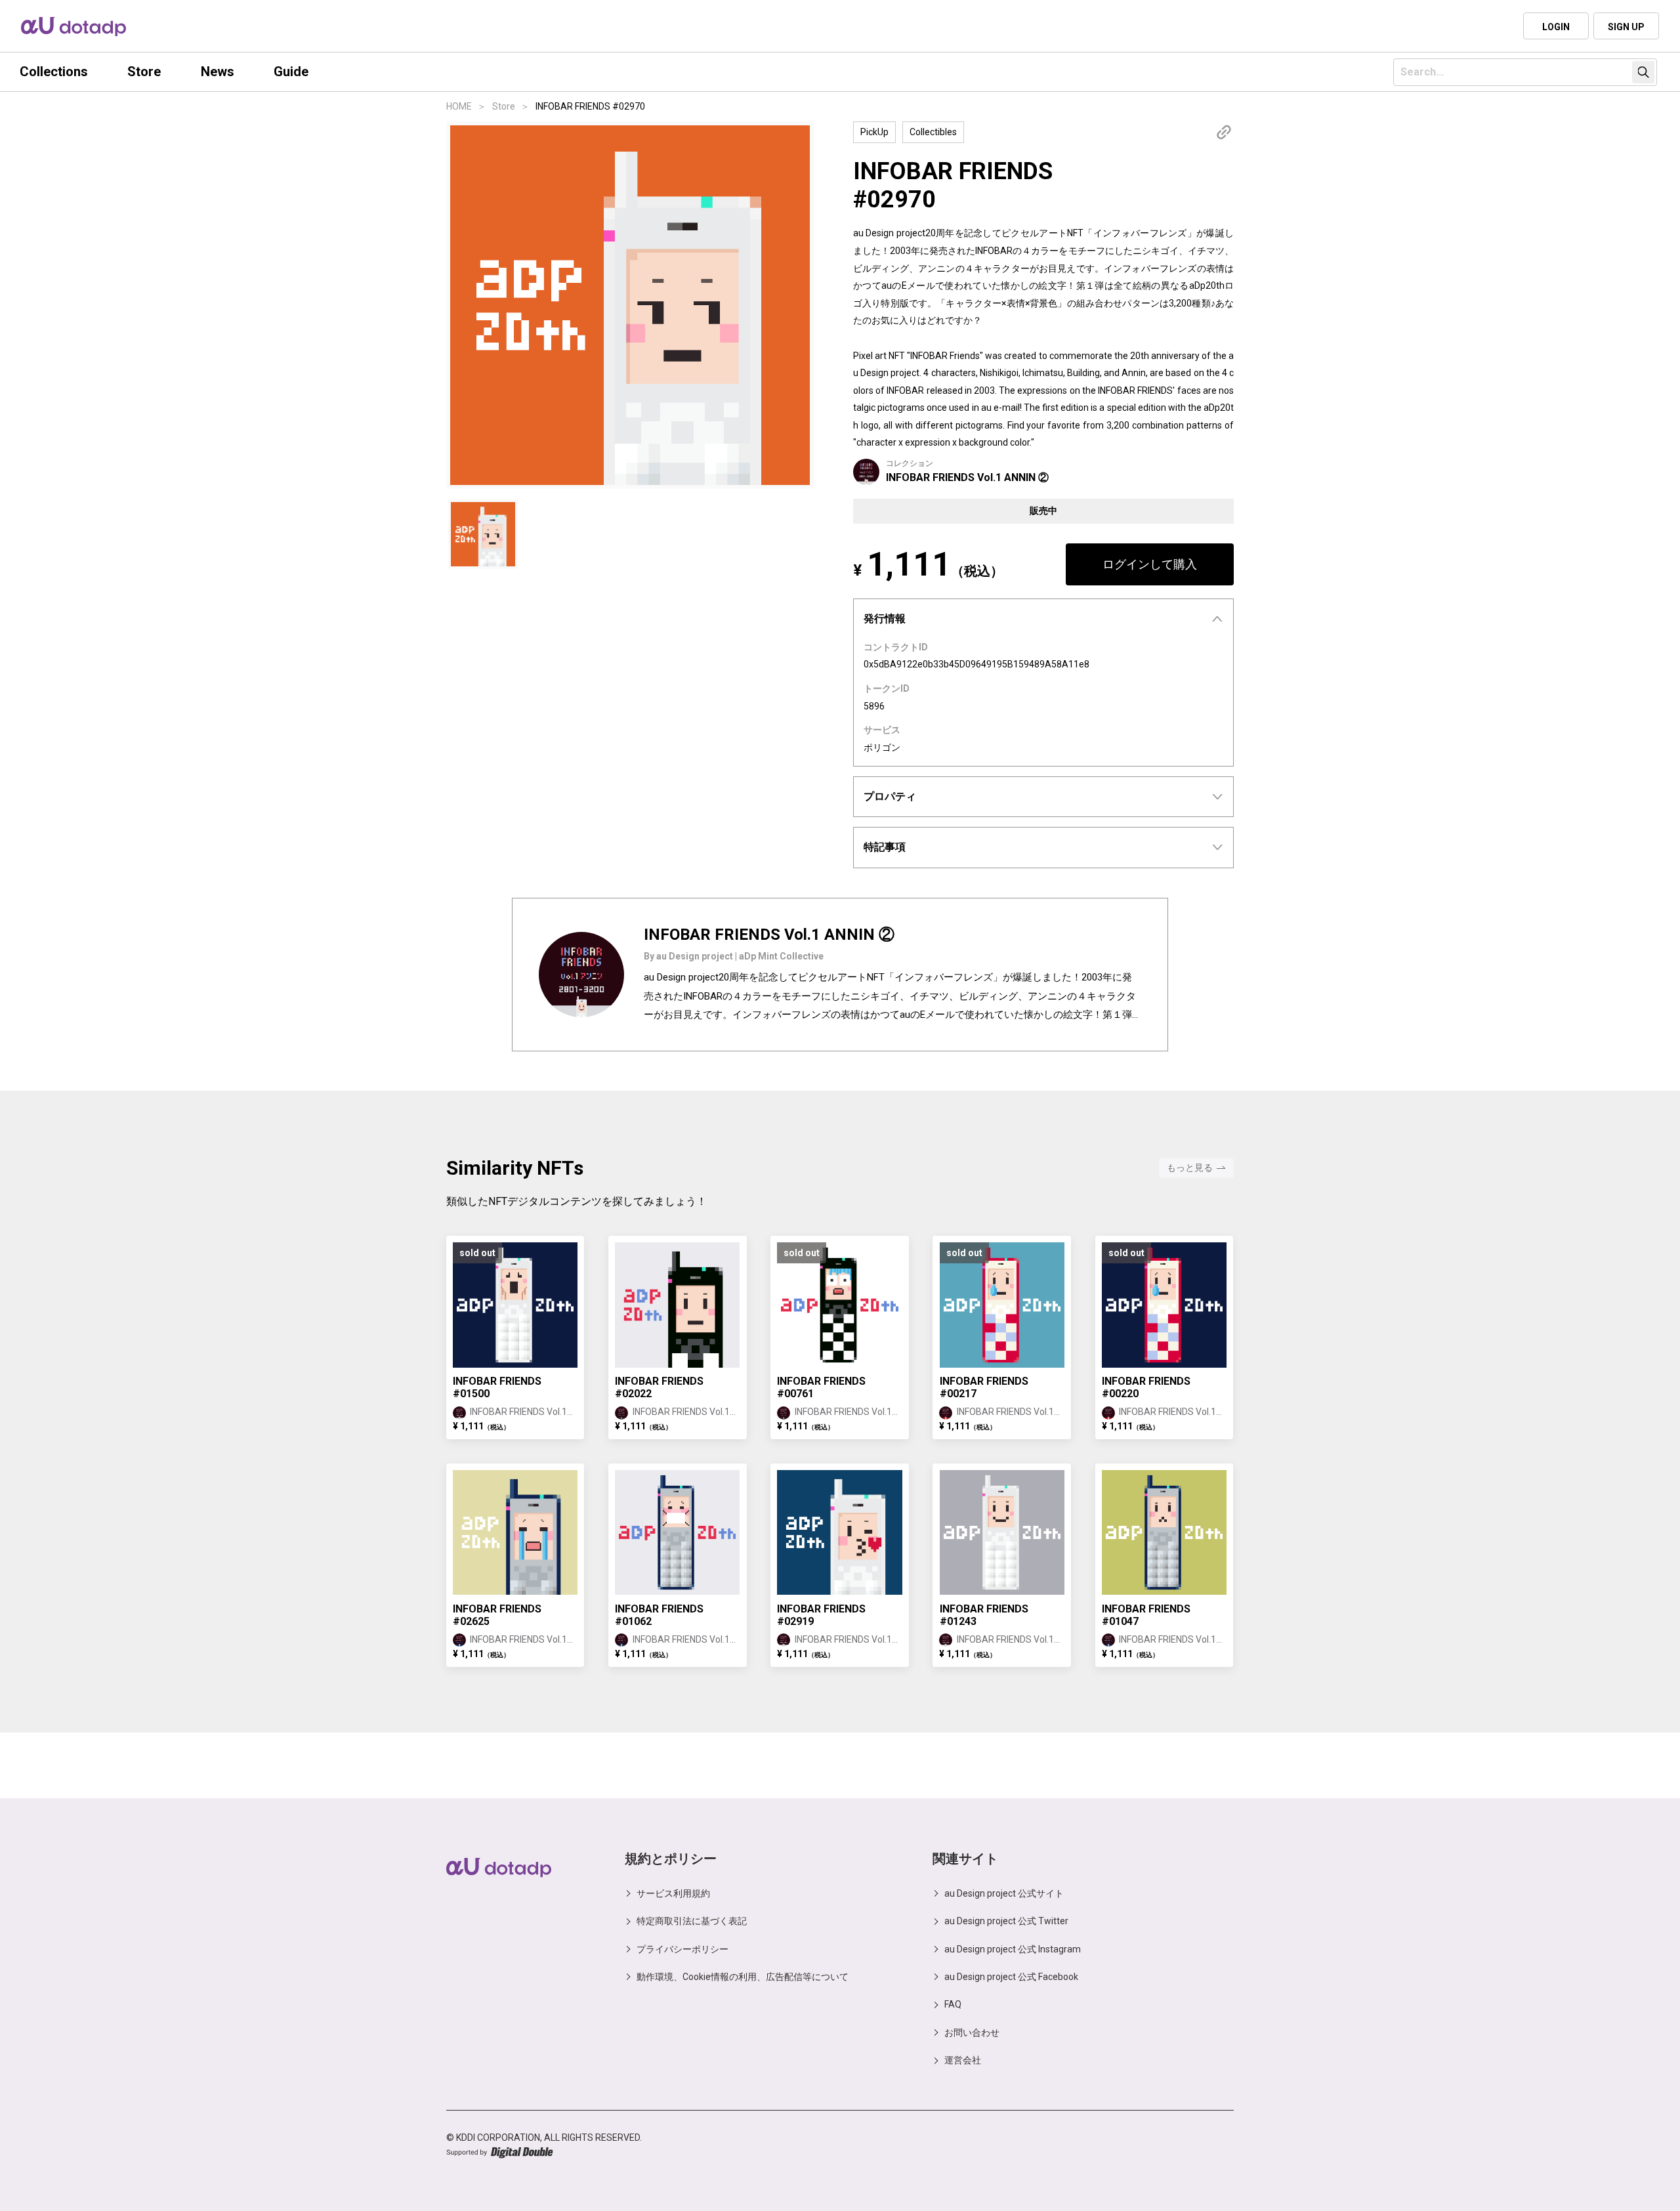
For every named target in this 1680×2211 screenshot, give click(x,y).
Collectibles (933, 132)
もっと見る (1190, 1168)
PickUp (874, 132)
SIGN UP (1626, 27)
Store (504, 106)
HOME (459, 106)
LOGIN (1556, 27)
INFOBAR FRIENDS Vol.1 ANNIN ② (967, 477)
